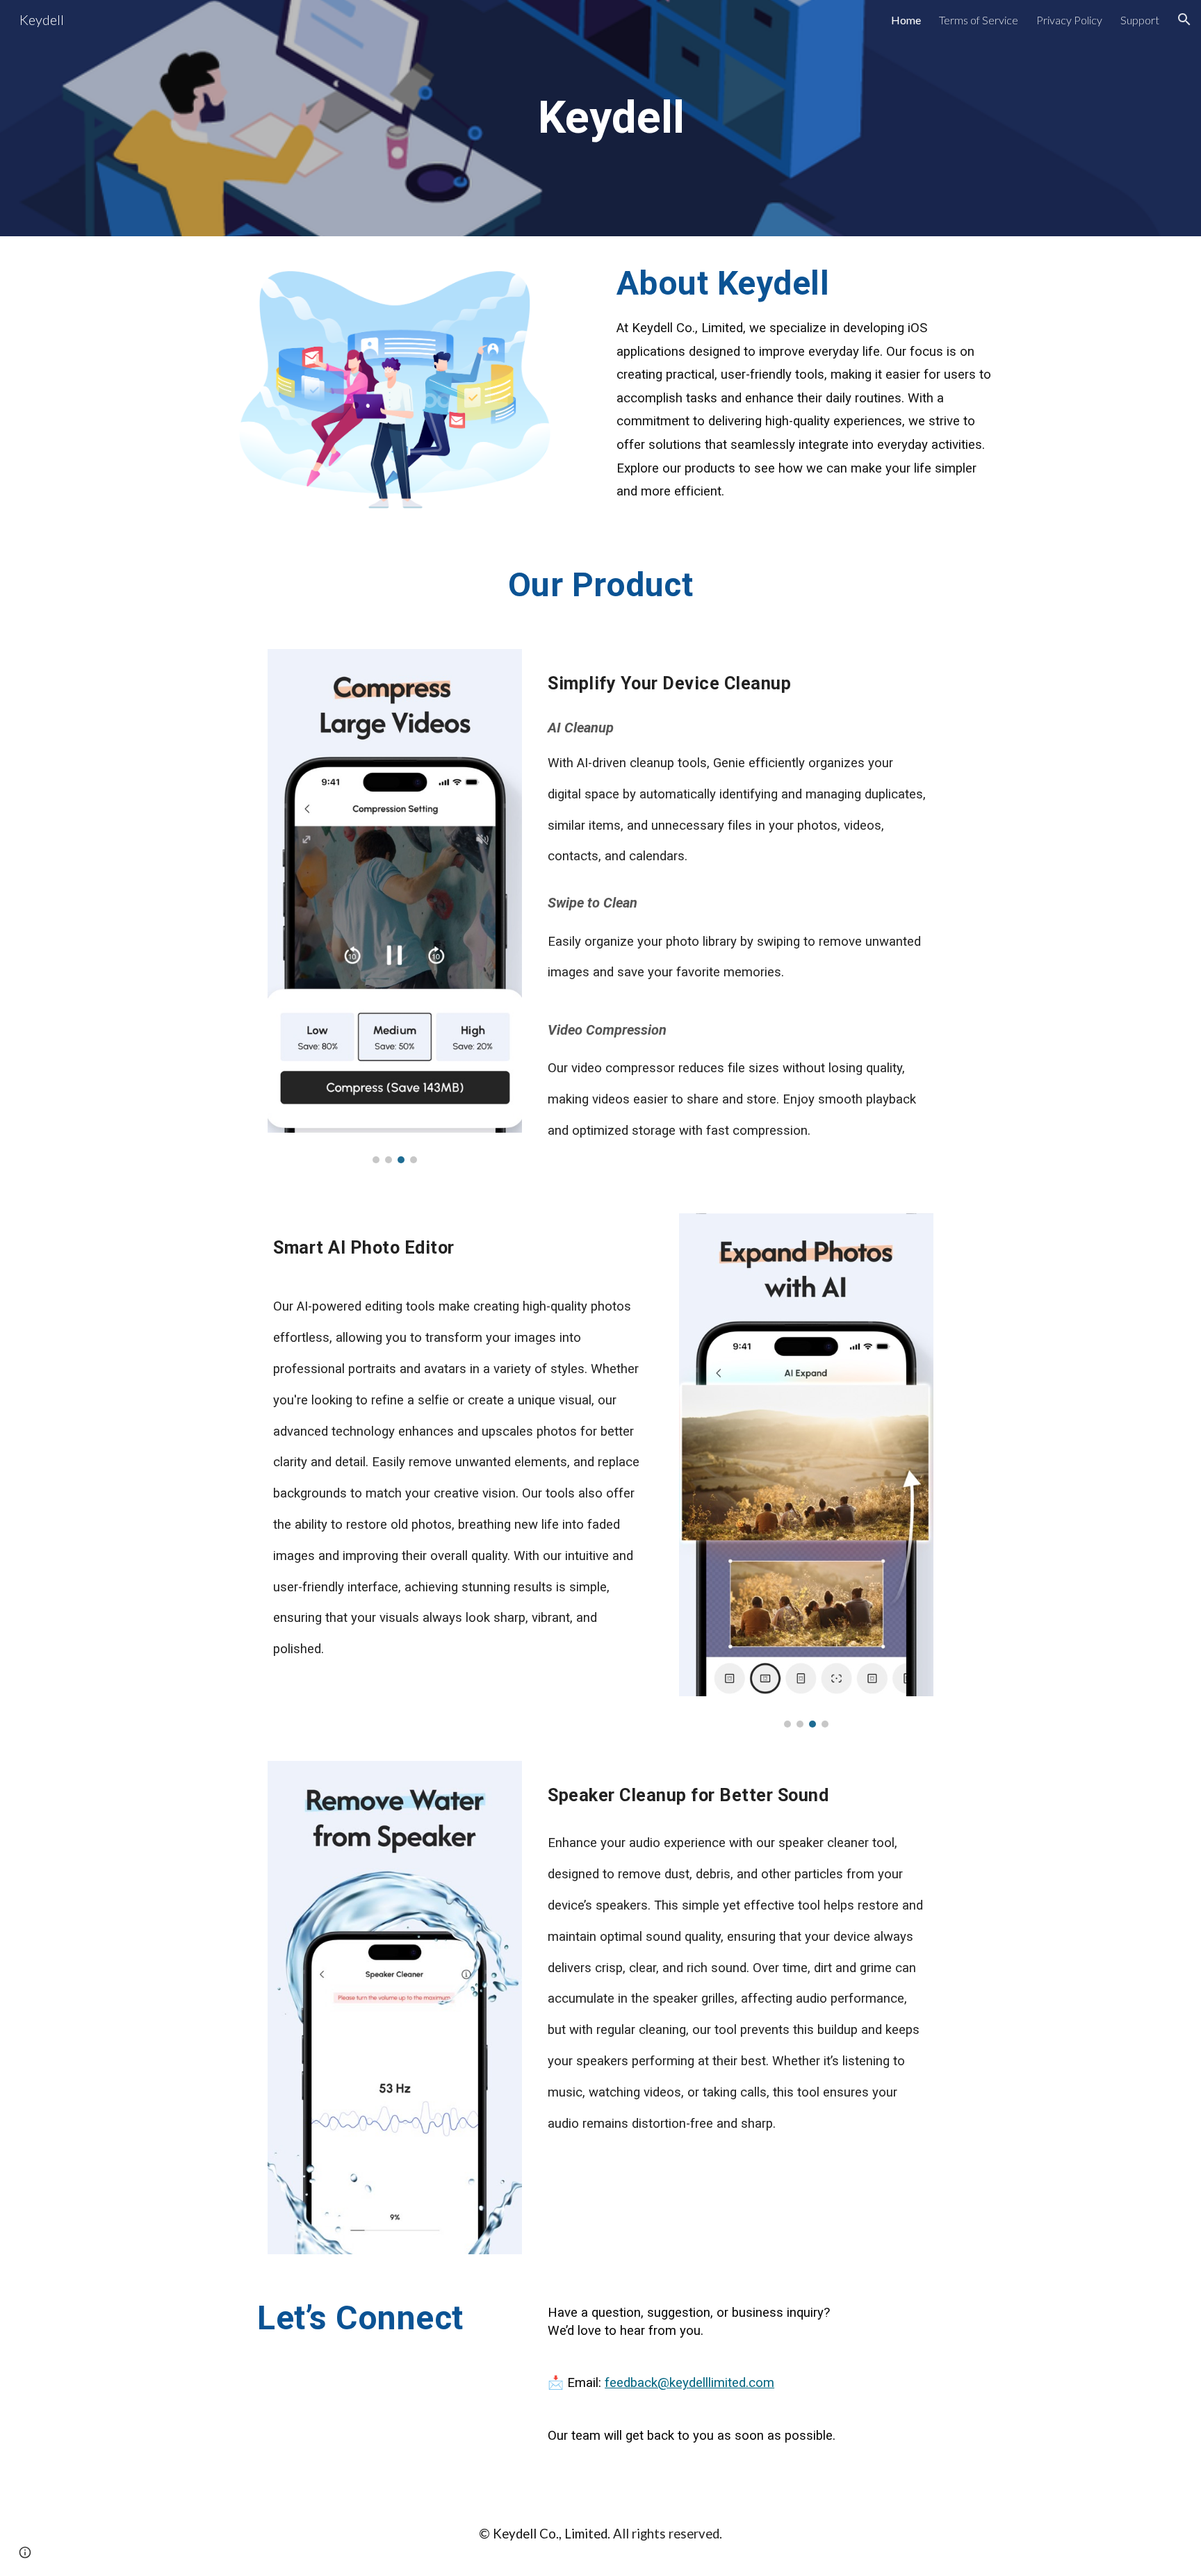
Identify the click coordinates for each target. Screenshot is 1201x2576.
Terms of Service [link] (979, 20)
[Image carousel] (394, 906)
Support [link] (1140, 20)
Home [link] (906, 20)
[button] (1184, 19)
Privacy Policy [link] (1069, 20)
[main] (600, 118)
